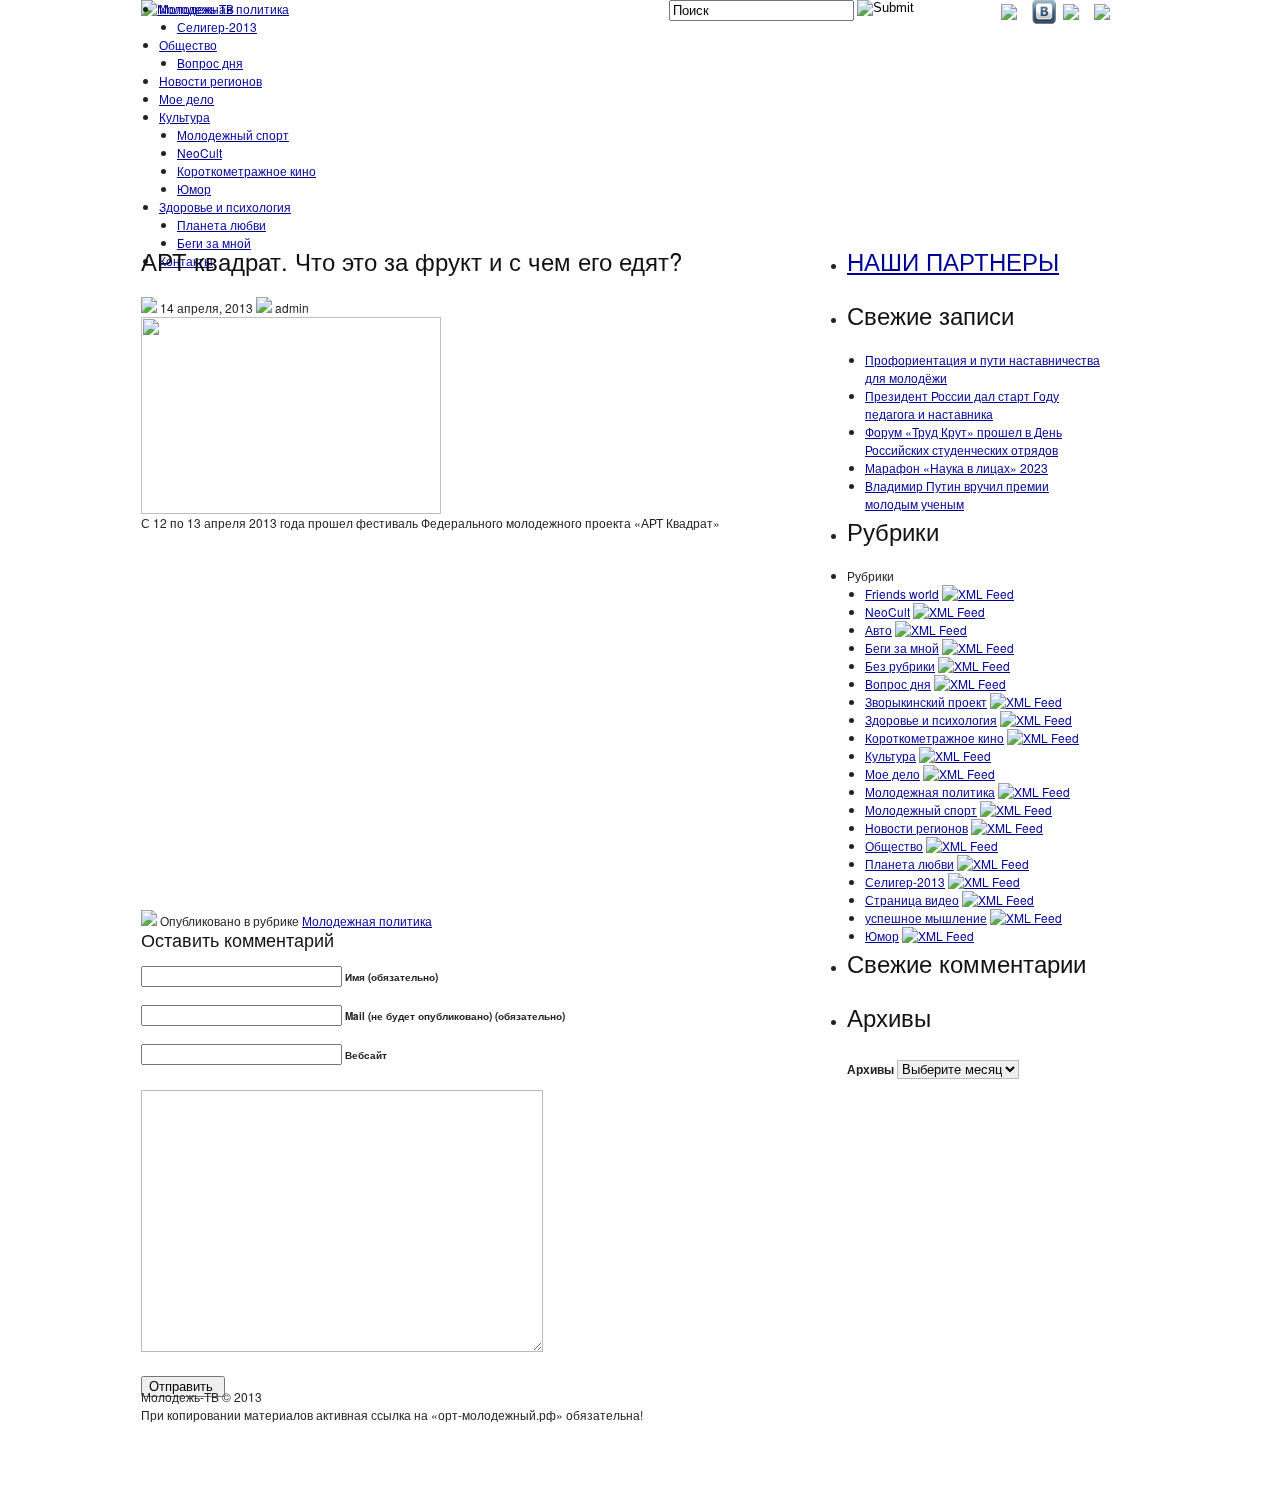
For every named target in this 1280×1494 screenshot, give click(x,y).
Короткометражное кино (246, 170)
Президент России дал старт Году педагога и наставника (962, 404)
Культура (184, 116)
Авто (878, 629)
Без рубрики (900, 665)
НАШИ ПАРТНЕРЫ (953, 260)
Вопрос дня (210, 62)
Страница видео (912, 899)
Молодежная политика (224, 8)
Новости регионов (210, 80)
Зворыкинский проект (926, 701)
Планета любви (221, 224)
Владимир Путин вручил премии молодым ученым (957, 494)
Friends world (902, 593)
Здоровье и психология (225, 206)
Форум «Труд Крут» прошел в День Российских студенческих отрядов (963, 440)
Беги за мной (902, 647)
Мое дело (186, 98)
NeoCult (199, 152)
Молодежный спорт (233, 134)
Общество (188, 44)
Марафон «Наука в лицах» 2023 (956, 467)
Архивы (870, 1069)
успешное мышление (926, 917)
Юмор (194, 188)
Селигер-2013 (217, 26)
